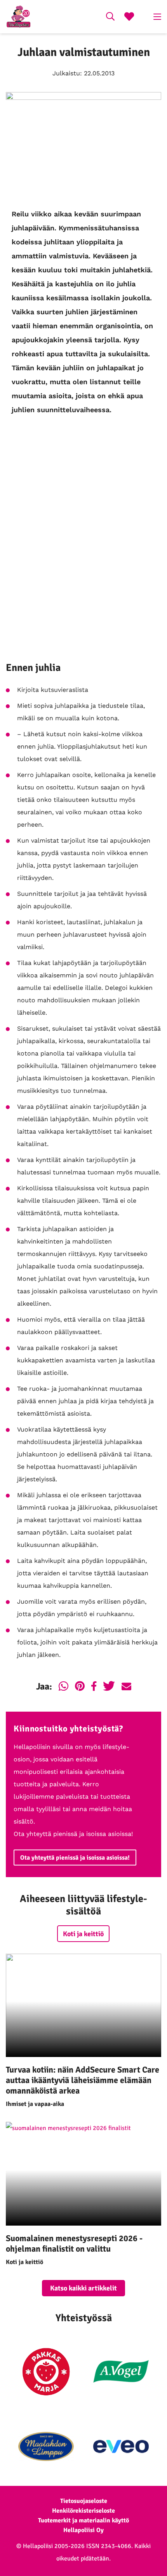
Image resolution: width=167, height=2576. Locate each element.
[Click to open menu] (157, 17)
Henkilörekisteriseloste (83, 2511)
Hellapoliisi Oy (83, 2530)
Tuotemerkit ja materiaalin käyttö (83, 2520)
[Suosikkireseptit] (129, 17)
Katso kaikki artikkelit (83, 2288)
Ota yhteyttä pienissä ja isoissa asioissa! (75, 1858)
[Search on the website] (110, 17)
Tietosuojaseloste (84, 2501)
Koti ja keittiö (83, 1934)
